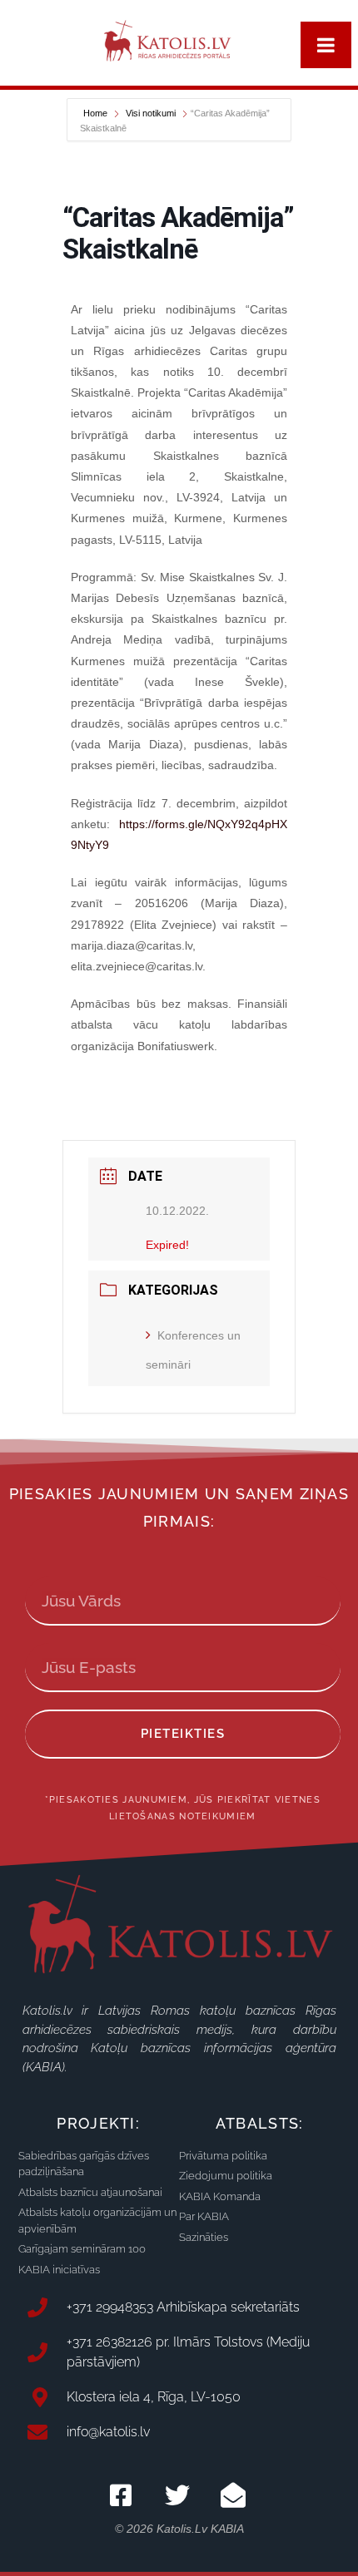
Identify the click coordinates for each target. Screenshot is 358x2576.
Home (97, 113)
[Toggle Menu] (326, 45)
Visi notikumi (151, 113)
